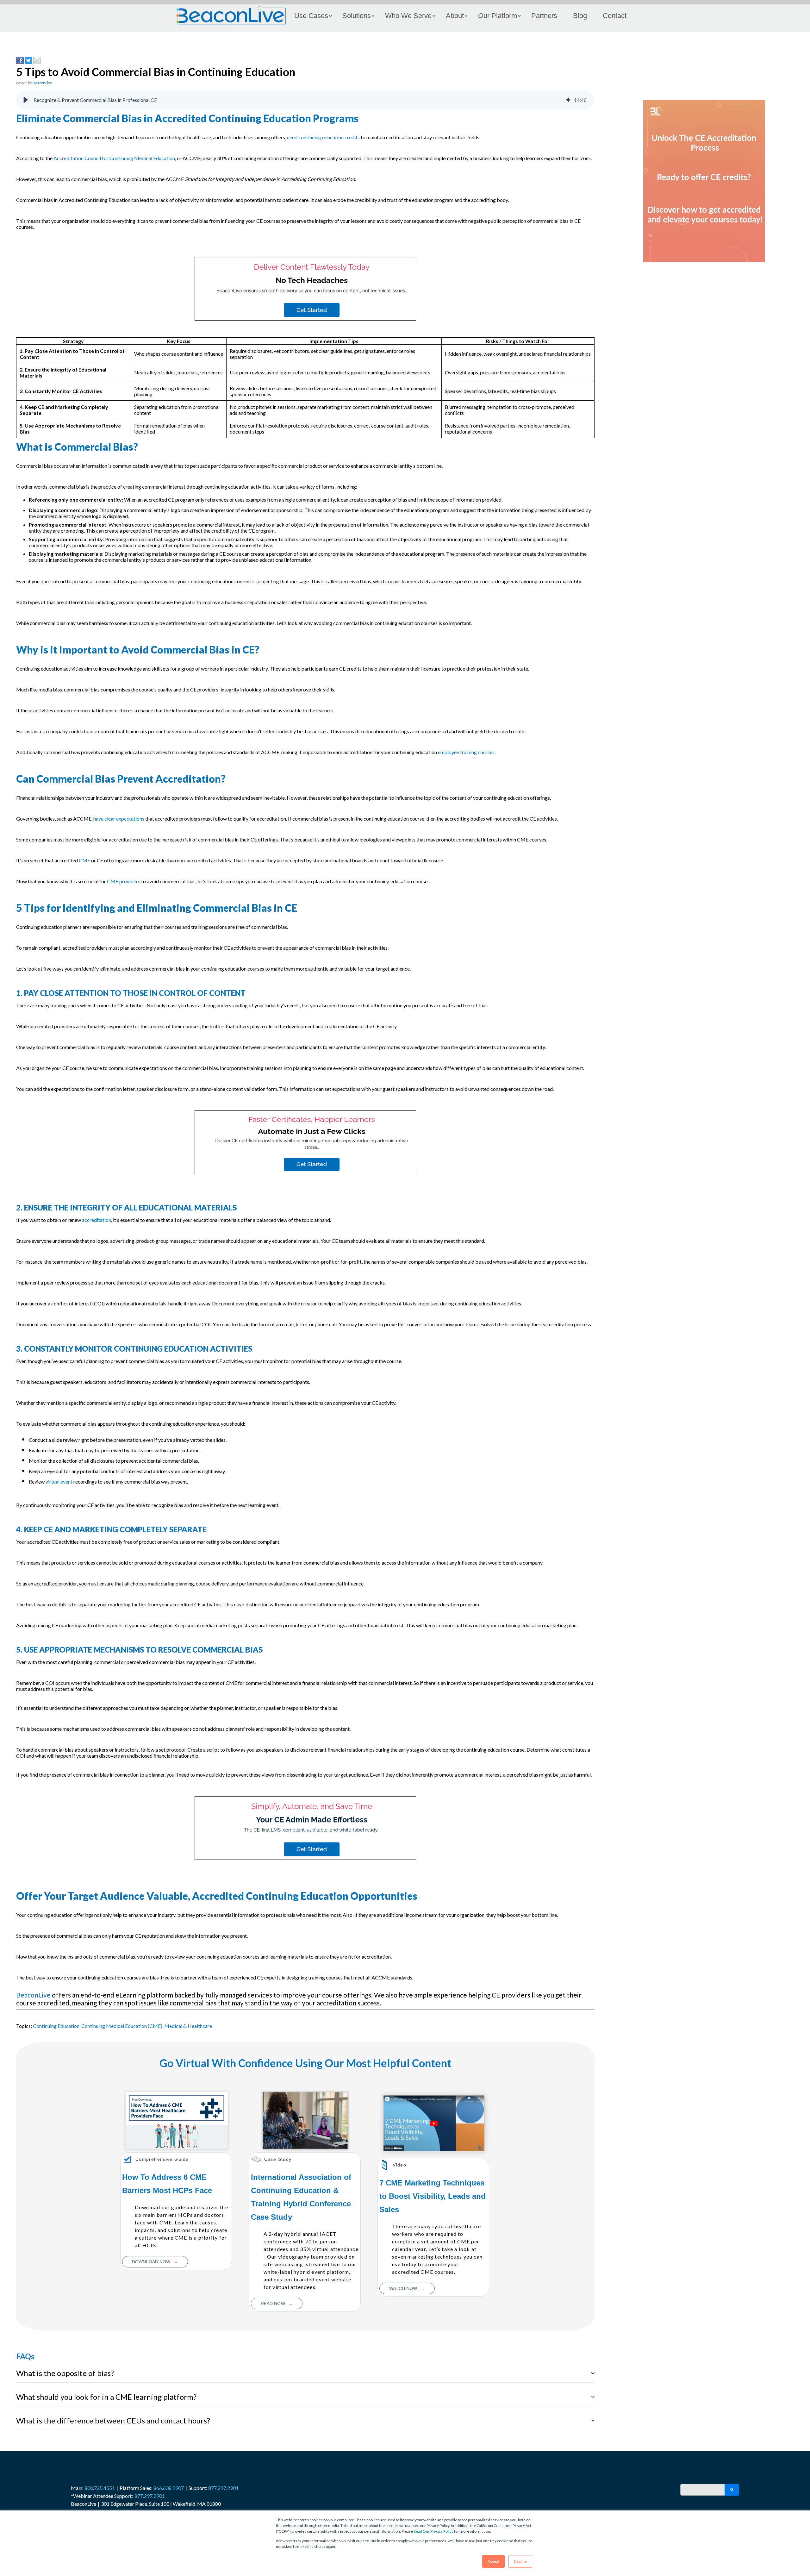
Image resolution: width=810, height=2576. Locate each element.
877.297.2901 (223, 2488)
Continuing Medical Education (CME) (122, 2026)
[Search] (732, 2490)
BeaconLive (42, 83)
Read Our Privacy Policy (433, 2531)
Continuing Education (56, 2026)
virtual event (59, 1482)
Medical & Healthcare (188, 2026)
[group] (305, 100)
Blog (580, 16)
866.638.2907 (169, 2488)
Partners (544, 16)
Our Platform (498, 16)
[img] (568, 100)
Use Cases (311, 16)
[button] (26, 100)
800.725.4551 (100, 2488)
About (455, 16)
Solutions (357, 16)
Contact (615, 16)
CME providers (124, 881)
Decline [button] (520, 2561)
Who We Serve (408, 16)
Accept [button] (493, 2561)
